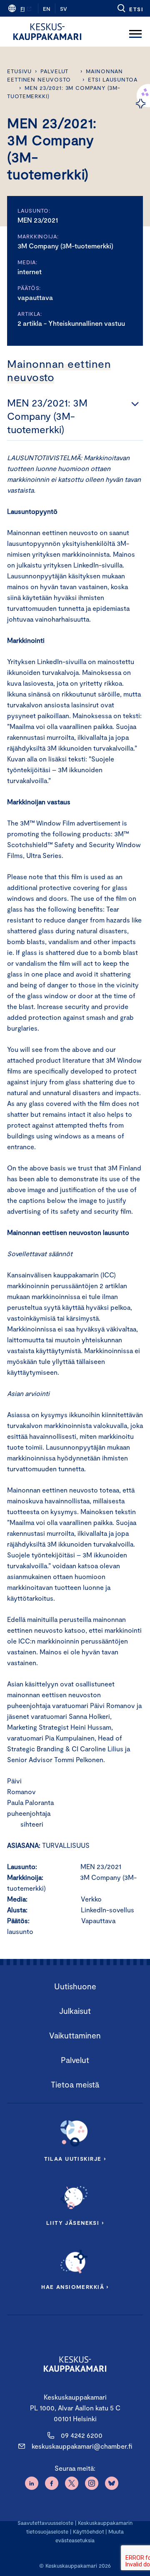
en (47, 9)
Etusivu (19, 71)
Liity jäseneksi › (75, 2223)
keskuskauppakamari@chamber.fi (82, 2446)
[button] (130, 8)
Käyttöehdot (89, 2531)
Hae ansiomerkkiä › (75, 2287)
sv (64, 9)
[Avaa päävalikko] (135, 32)
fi (22, 9)
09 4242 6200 (82, 2435)
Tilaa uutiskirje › (75, 2159)
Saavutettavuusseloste (45, 2523)
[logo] (47, 32)
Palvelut (54, 71)
